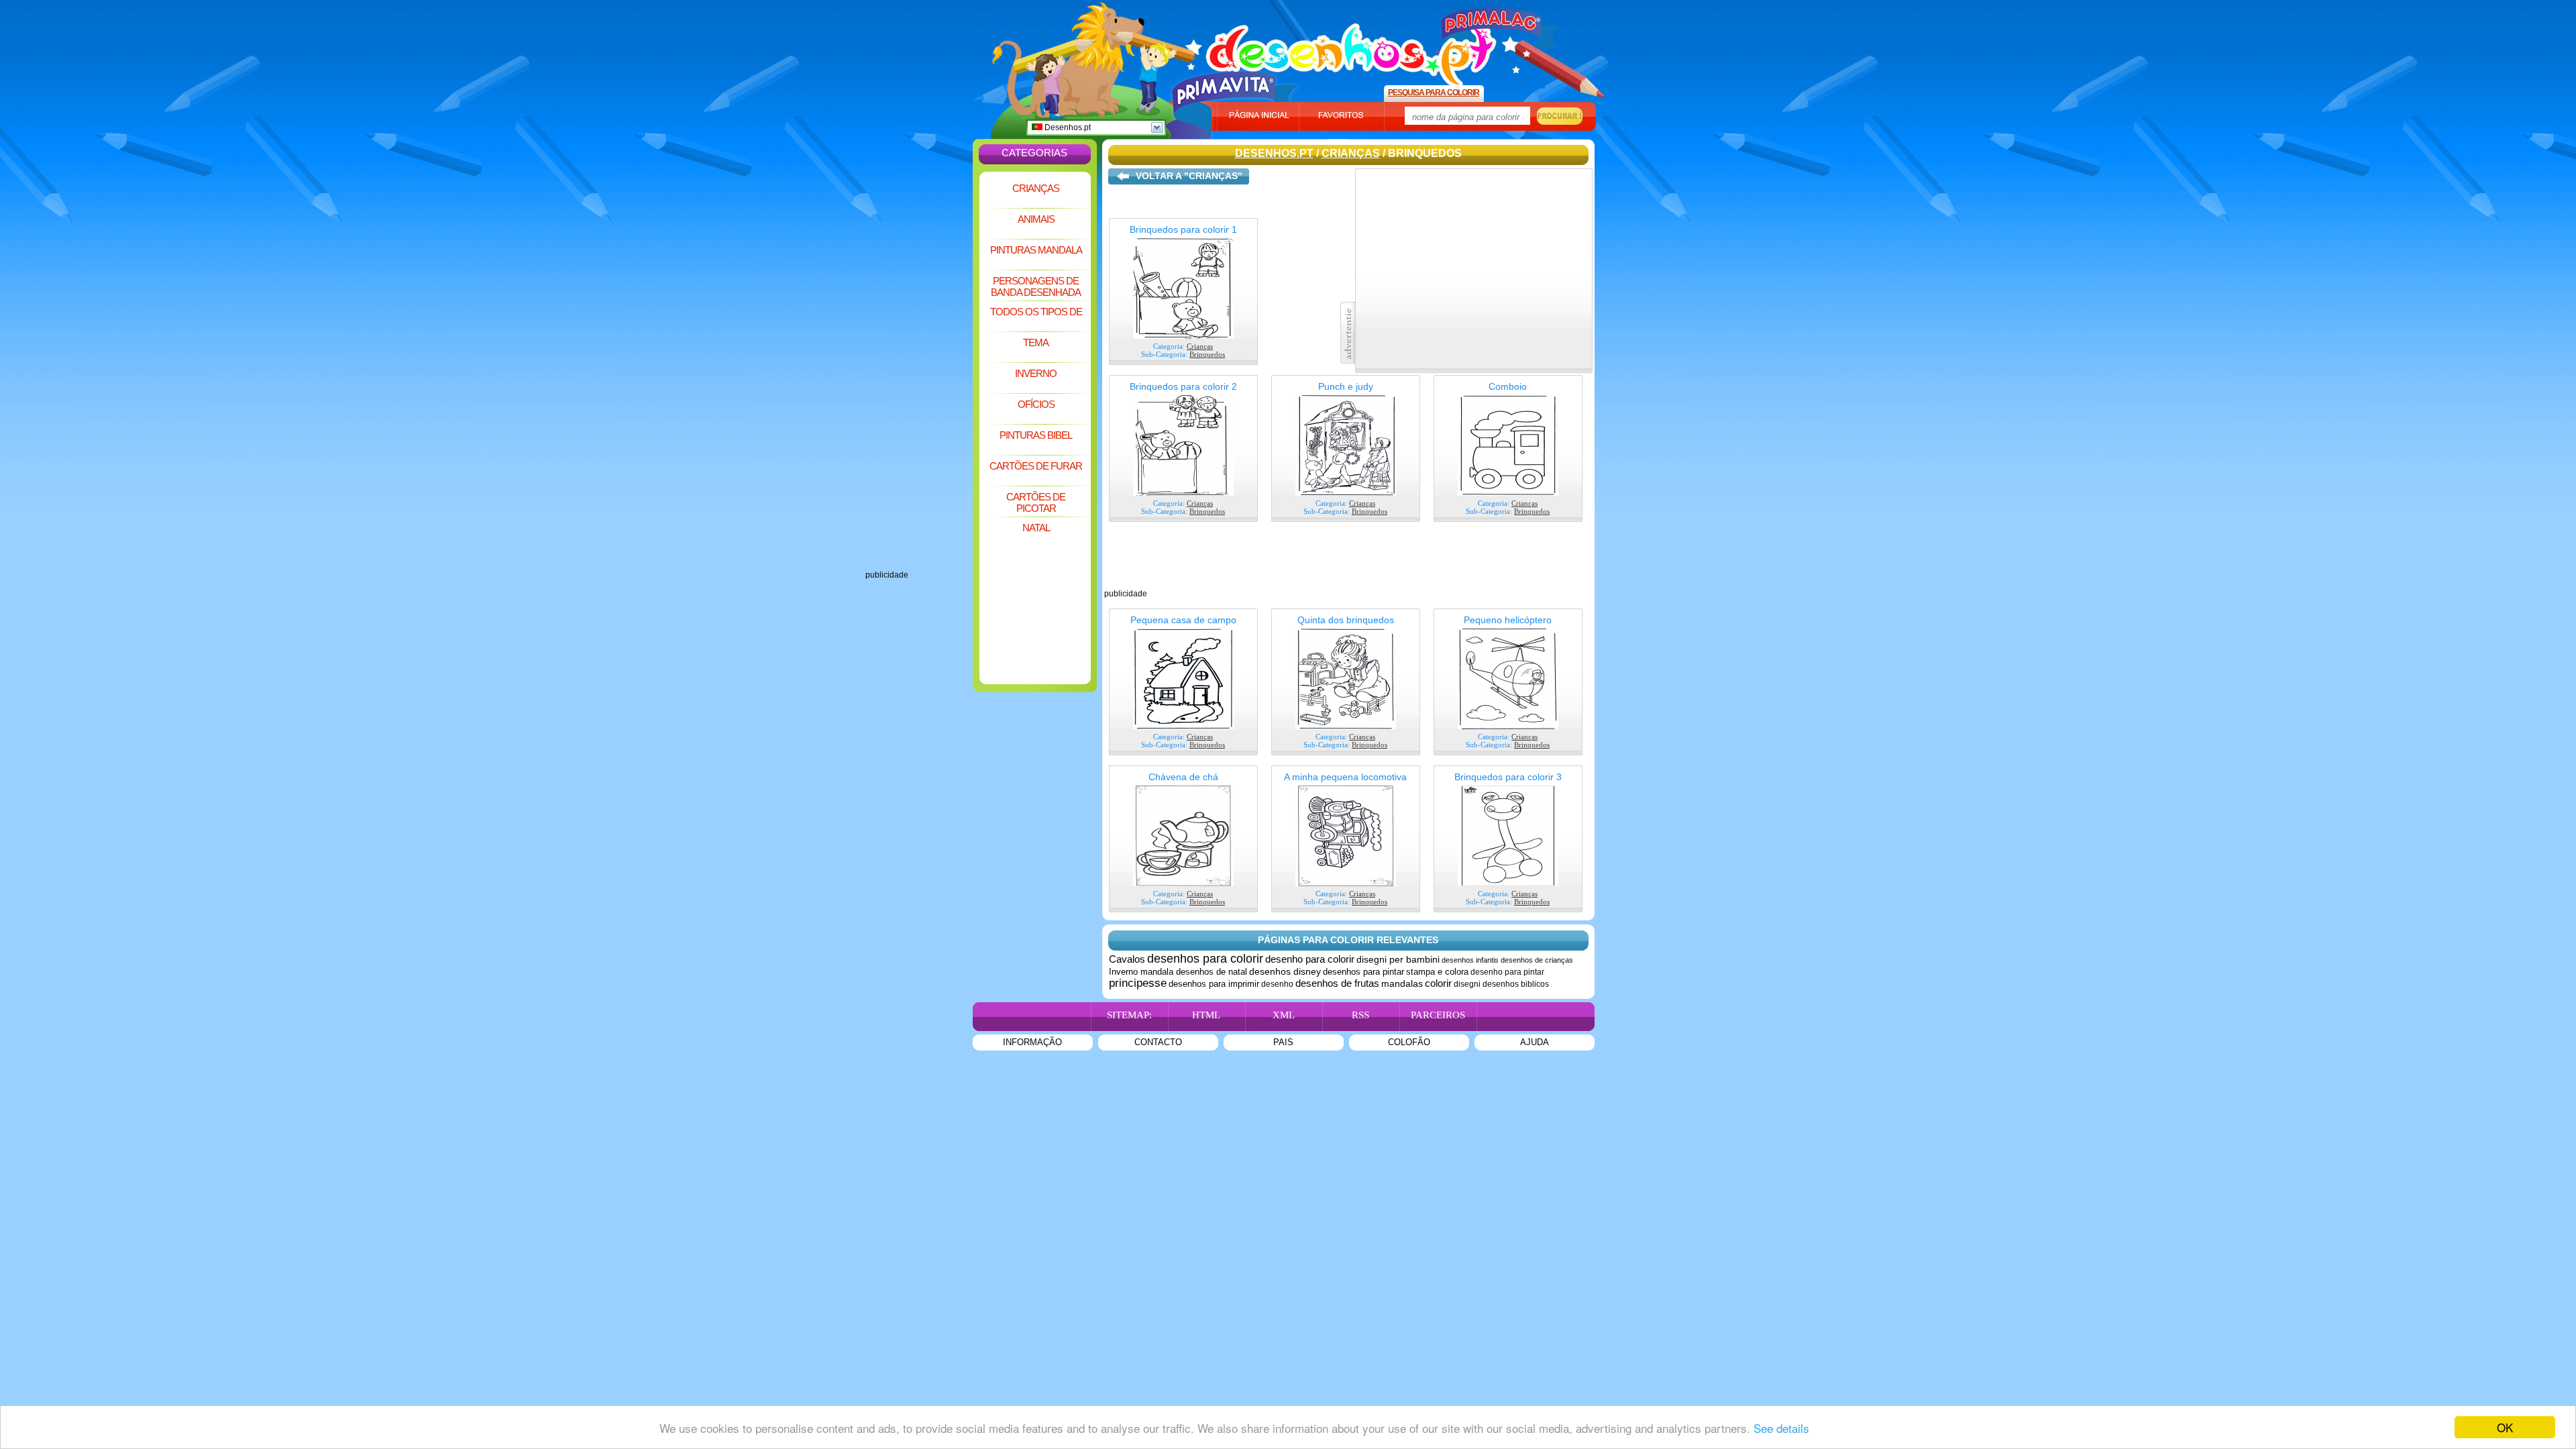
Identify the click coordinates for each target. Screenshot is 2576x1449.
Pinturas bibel (1036, 435)
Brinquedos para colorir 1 (1183, 229)
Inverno (1036, 373)
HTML (1206, 1015)
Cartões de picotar (1036, 502)
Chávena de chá (1183, 777)
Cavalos (1127, 959)
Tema (1036, 342)
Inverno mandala (1142, 972)
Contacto (1158, 1042)
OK (2505, 1427)
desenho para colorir (1310, 959)
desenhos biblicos (1516, 984)
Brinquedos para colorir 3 (1508, 777)
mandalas (1402, 983)
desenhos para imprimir (1214, 984)
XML (1284, 1015)
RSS (1360, 1015)
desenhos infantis (1470, 960)
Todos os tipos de (1036, 312)
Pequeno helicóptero (1508, 620)
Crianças (1036, 188)
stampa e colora (1437, 972)
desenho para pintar (1507, 972)
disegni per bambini (1398, 959)
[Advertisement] (919, 369)
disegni (1467, 984)
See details (1781, 1428)
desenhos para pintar (1363, 972)
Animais (1036, 219)
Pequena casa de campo (1183, 620)
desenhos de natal (1212, 972)
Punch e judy (1346, 386)
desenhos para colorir (1205, 959)
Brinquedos (1207, 354)
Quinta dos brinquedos (1346, 620)
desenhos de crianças (1537, 960)
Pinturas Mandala (1036, 250)
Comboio (1508, 386)
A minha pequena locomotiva (1345, 777)
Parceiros (1438, 1015)
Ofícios (1036, 404)
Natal (1036, 528)
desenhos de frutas (1337, 983)
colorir (1438, 983)
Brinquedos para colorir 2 (1183, 386)
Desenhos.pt (1067, 127)
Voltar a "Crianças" (1189, 176)
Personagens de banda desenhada (1036, 286)
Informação (1032, 1042)
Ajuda (1535, 1042)
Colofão (1409, 1042)
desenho (1277, 984)
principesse (1138, 983)
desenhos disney (1285, 971)
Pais (1283, 1042)
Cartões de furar (1036, 466)
